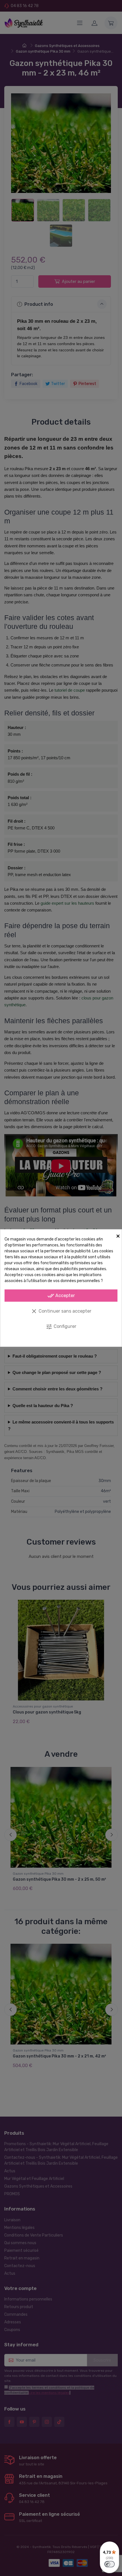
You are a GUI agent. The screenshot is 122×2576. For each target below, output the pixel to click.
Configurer (61, 1327)
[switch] (110, 2564)
